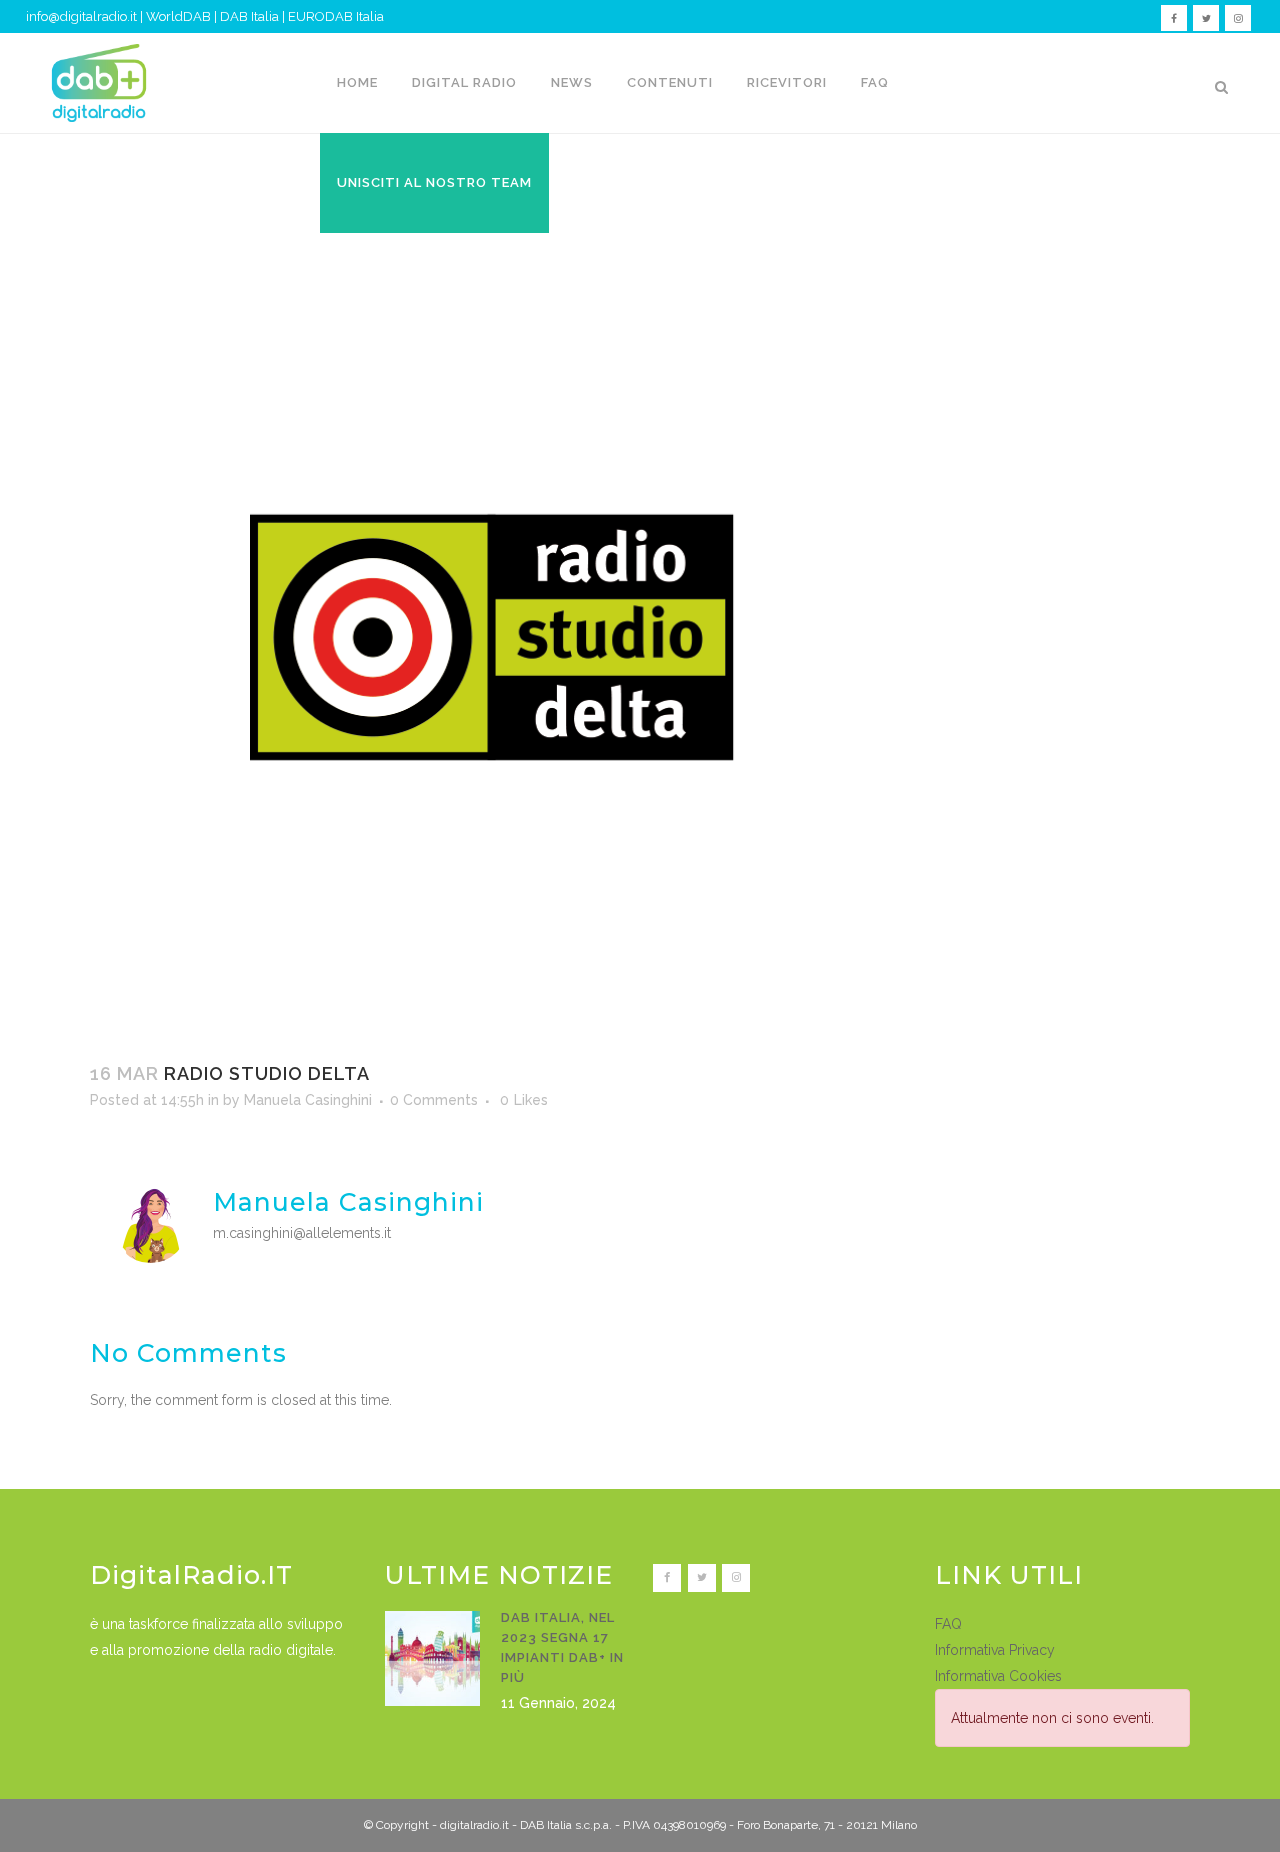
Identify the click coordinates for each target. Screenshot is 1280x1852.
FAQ (948, 1624)
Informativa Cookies (998, 1676)
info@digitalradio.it (81, 16)
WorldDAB (178, 16)
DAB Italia (249, 16)
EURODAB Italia (336, 16)
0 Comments (434, 1100)
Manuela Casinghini (308, 1100)
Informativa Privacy (995, 1650)
